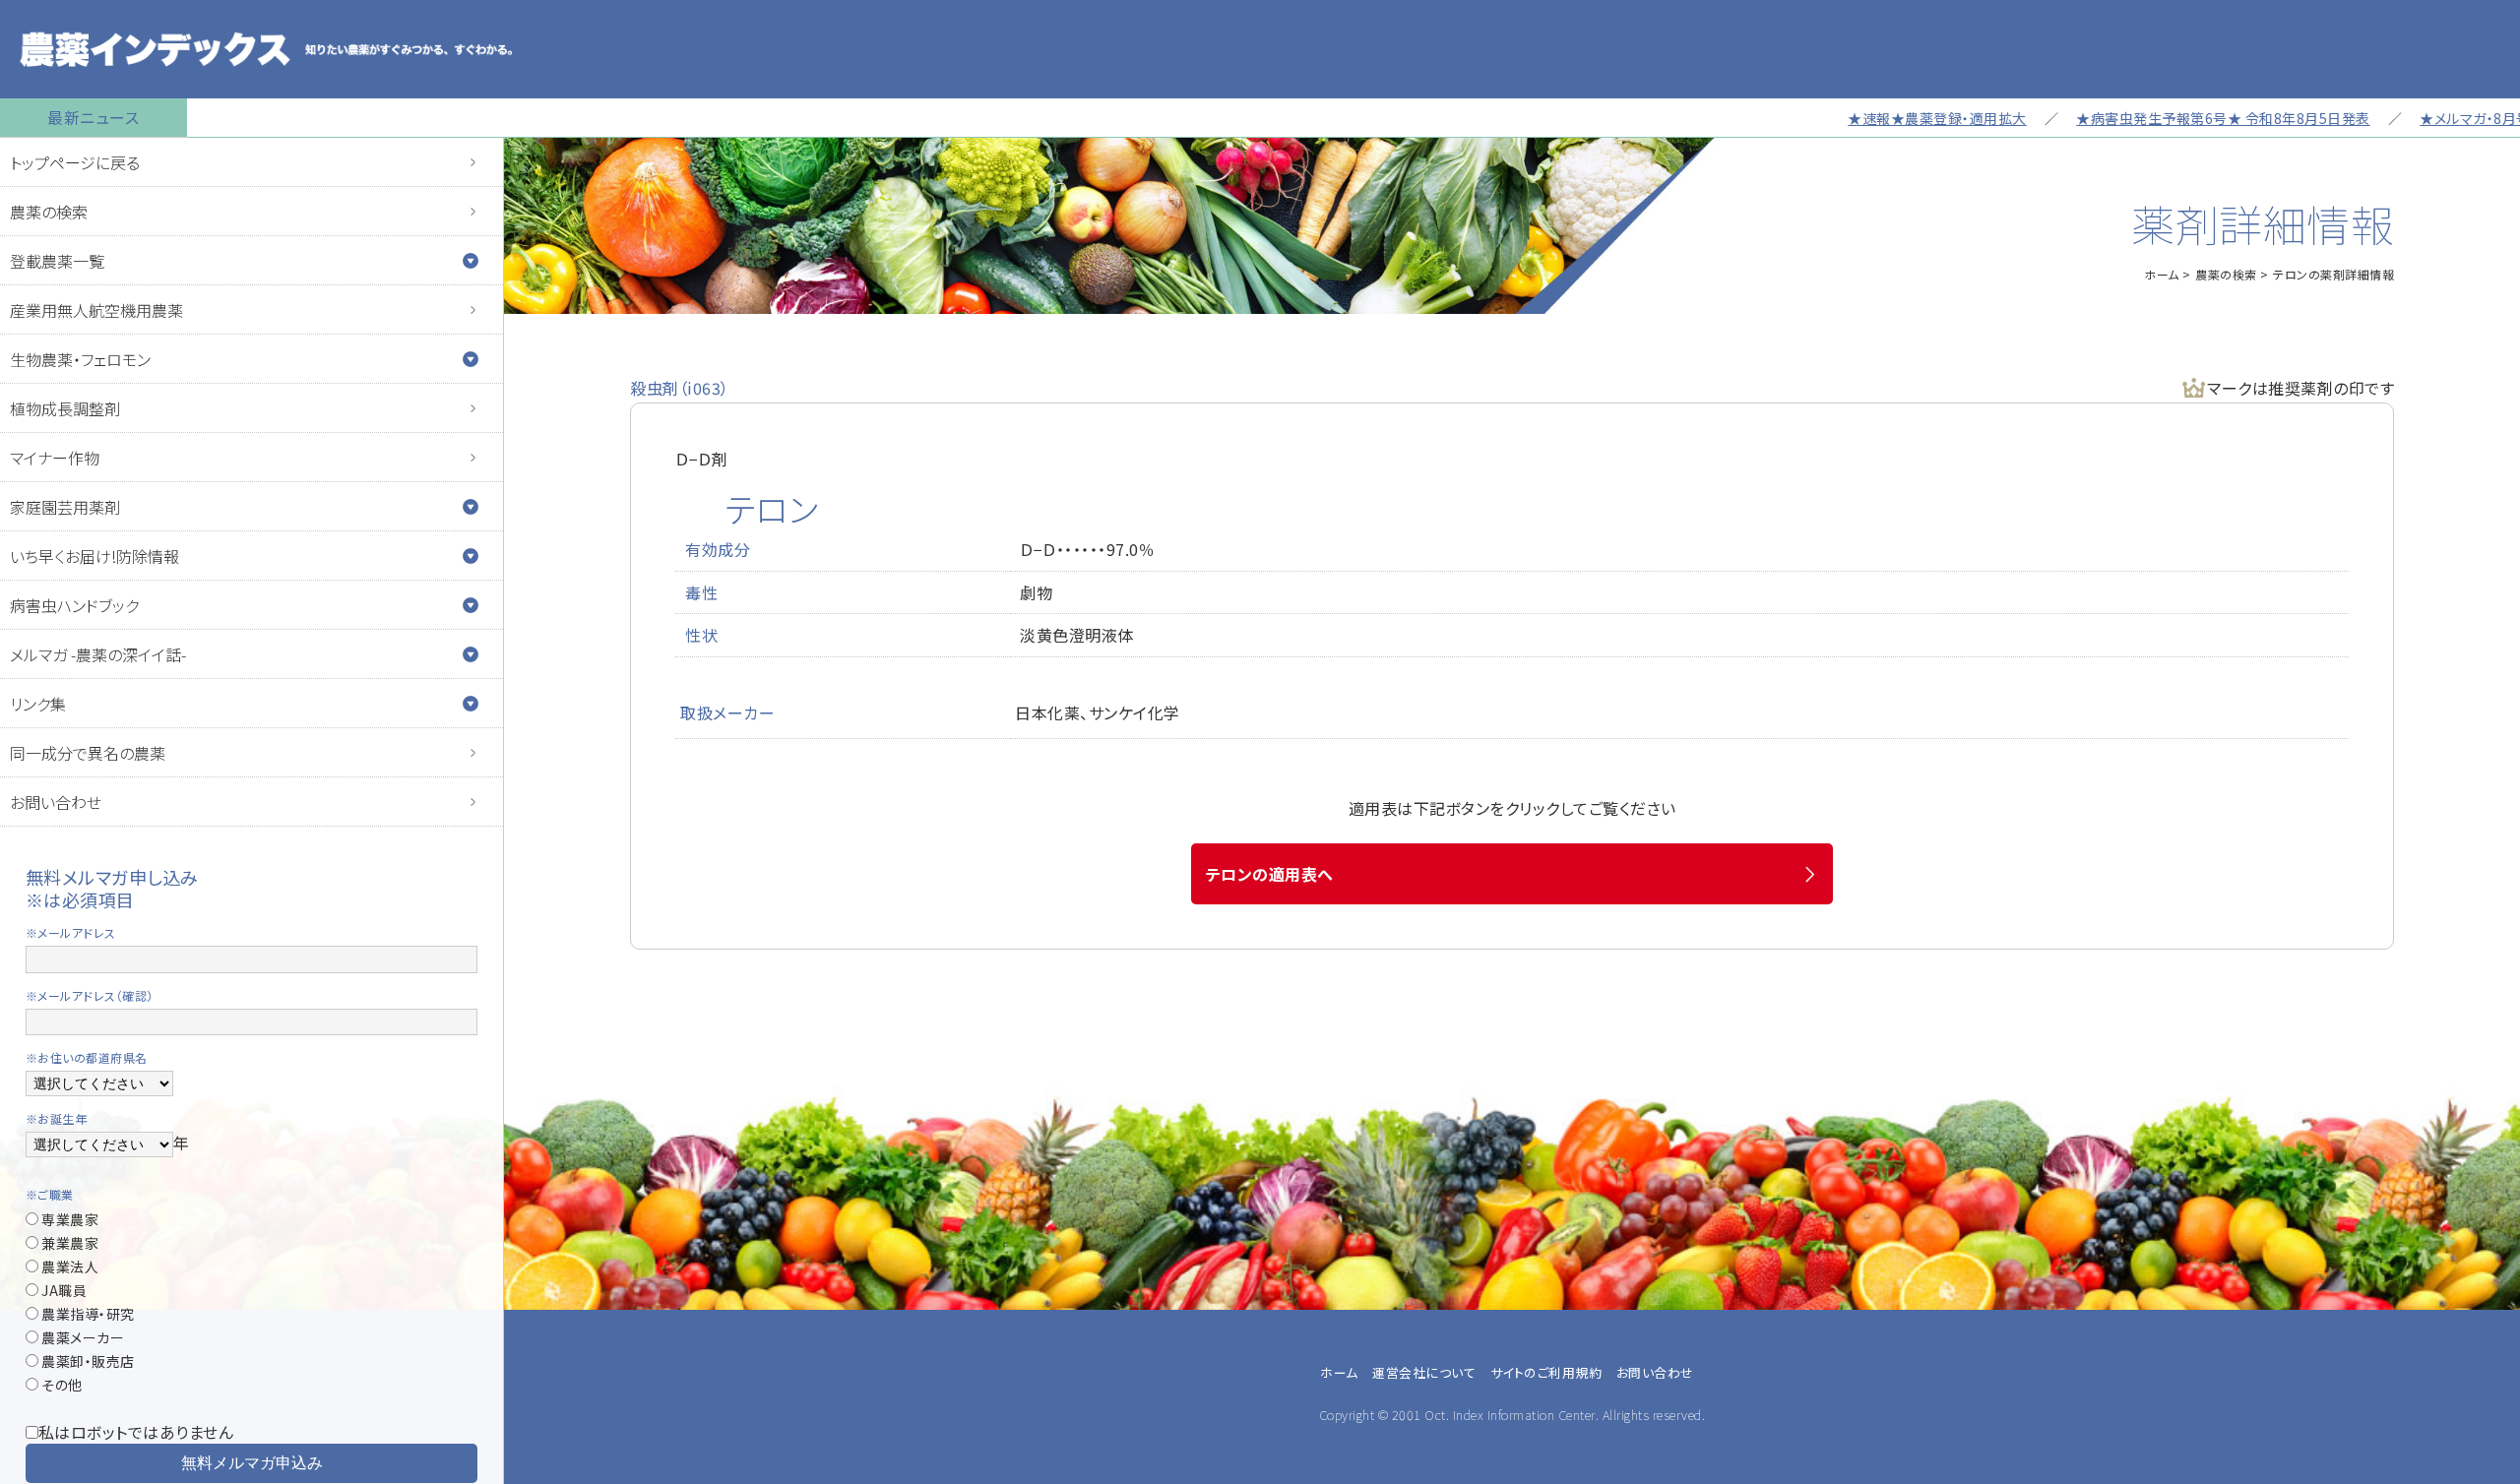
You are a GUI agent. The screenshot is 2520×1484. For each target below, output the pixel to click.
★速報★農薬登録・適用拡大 (1881, 118)
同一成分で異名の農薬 (88, 753)
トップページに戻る (75, 162)
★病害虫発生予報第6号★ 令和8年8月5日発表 (2167, 118)
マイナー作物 (55, 458)
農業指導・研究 (87, 1314)
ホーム (2162, 274)
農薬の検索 (49, 212)
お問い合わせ (56, 802)
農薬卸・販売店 (87, 1361)
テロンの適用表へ (1270, 874)
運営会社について (1424, 1372)
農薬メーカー (82, 1337)
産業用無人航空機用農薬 (96, 310)
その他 (61, 1385)
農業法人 (69, 1267)
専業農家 (69, 1219)
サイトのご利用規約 (1546, 1372)
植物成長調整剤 (65, 408)
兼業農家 (69, 1243)
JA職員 (63, 1290)
